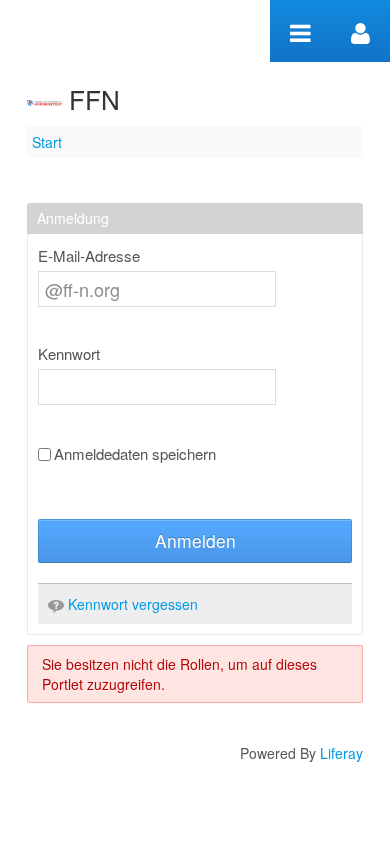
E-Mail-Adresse (89, 256)
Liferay (341, 753)
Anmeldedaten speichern (135, 454)
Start (47, 142)
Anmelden (195, 540)
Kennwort (69, 354)
